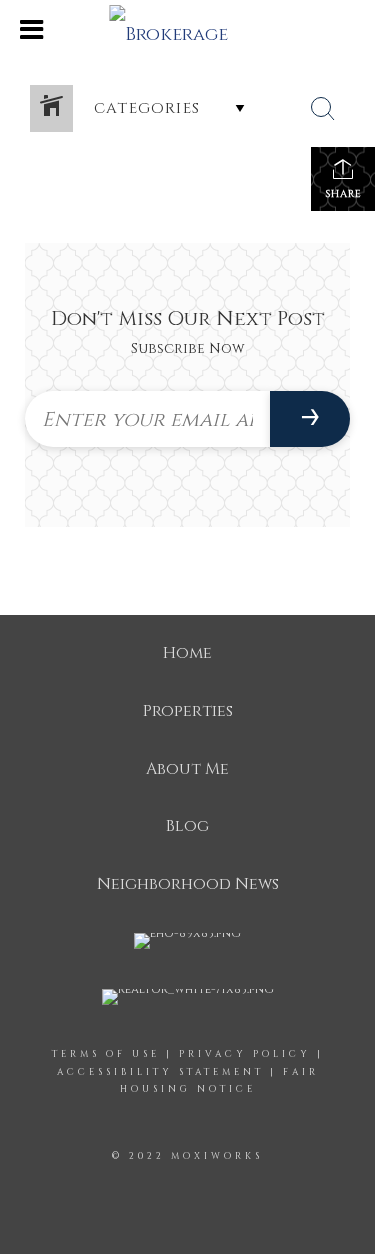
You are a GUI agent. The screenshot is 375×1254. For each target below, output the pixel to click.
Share (343, 194)
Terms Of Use (106, 1054)
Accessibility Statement (160, 1072)
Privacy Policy (245, 1054)
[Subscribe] (310, 419)
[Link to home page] (188, 30)
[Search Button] (323, 109)
